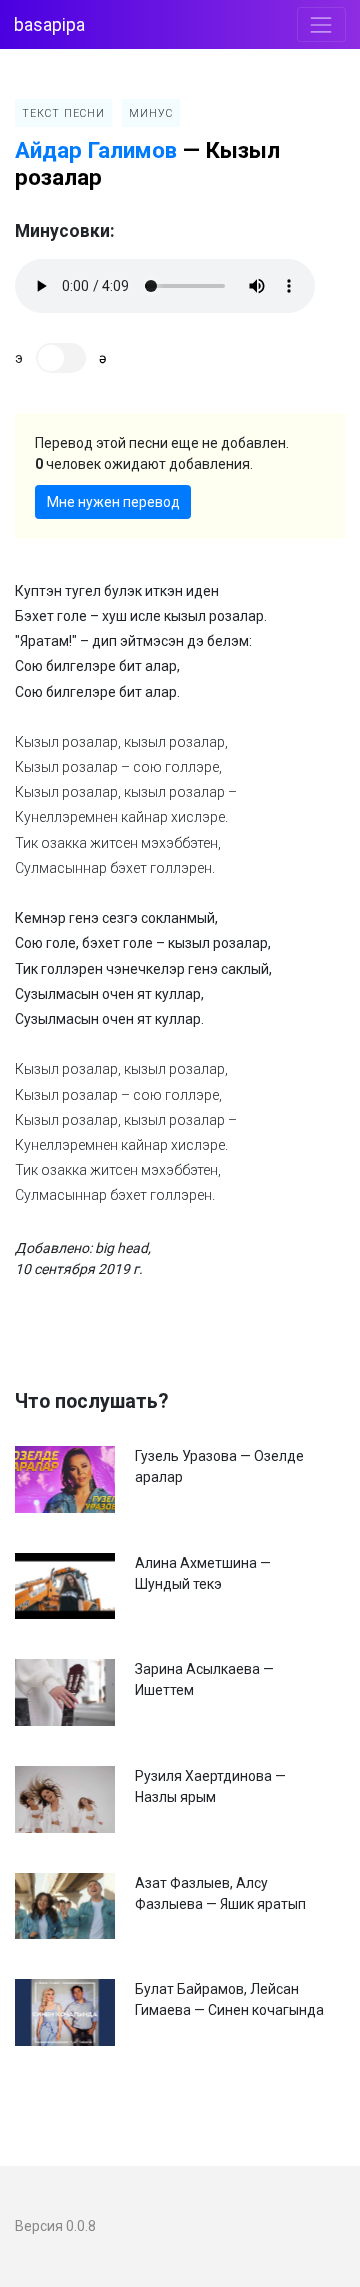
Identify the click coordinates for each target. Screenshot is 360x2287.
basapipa (49, 25)
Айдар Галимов (96, 150)
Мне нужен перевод (113, 502)
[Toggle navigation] (321, 24)
